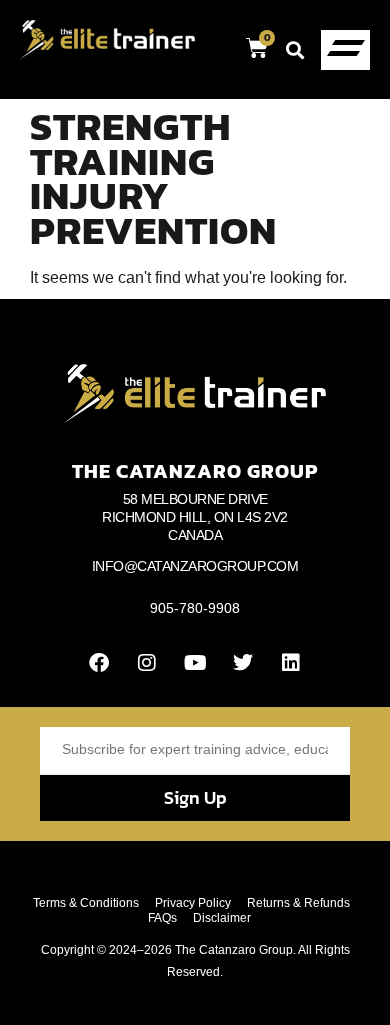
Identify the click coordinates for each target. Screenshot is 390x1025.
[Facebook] (99, 663)
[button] (294, 49)
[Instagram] (147, 663)
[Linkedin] (291, 663)
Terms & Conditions (86, 903)
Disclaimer (222, 918)
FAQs (162, 918)
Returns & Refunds (298, 903)
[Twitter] (243, 663)
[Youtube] (195, 663)
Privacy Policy (193, 903)
